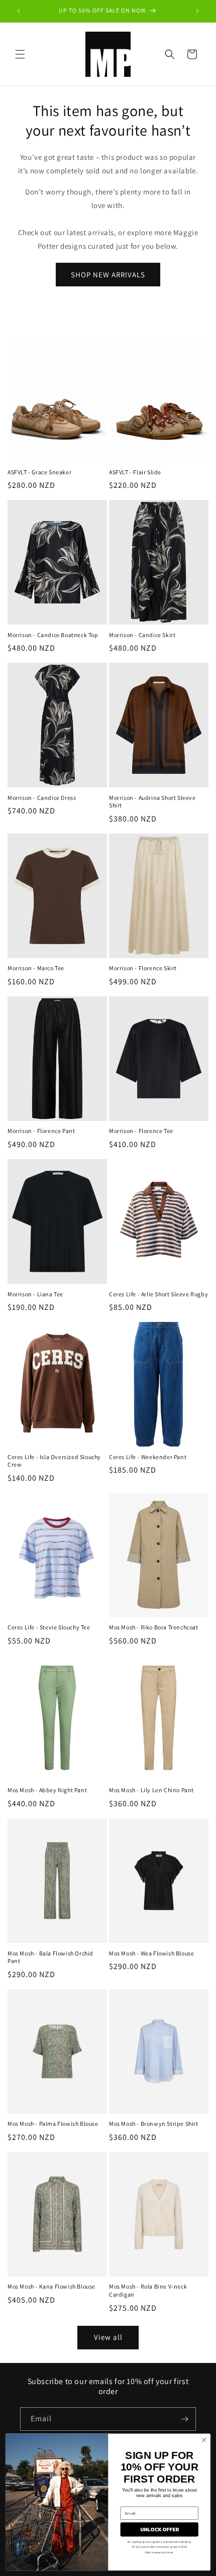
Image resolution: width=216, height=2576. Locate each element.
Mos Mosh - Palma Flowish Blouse (53, 2124)
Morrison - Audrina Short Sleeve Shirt (152, 802)
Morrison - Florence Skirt (143, 968)
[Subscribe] (184, 2419)
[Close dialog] (204, 2440)
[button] (20, 54)
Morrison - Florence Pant (41, 1131)
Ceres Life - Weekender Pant (148, 1457)
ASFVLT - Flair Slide (135, 472)
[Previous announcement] (19, 11)
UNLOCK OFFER (159, 2529)
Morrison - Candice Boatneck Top (53, 635)
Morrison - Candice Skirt (142, 635)
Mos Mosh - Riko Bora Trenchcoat (154, 1627)
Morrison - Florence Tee (141, 1131)
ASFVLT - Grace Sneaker (39, 472)
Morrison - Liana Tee (35, 1294)
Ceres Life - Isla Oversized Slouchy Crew (54, 1461)
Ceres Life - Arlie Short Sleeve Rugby (158, 1294)
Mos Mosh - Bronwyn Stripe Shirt (154, 2124)
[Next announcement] (197, 11)
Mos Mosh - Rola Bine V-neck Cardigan (148, 2290)
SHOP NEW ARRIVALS (108, 275)
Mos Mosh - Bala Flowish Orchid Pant (50, 1957)
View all (108, 2337)
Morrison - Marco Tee (36, 968)
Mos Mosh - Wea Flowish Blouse (151, 1953)
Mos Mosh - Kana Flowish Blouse (51, 2286)
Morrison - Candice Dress (42, 798)
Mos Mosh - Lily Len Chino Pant (151, 1790)
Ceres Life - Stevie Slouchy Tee (49, 1627)
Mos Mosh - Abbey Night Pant (47, 1790)
